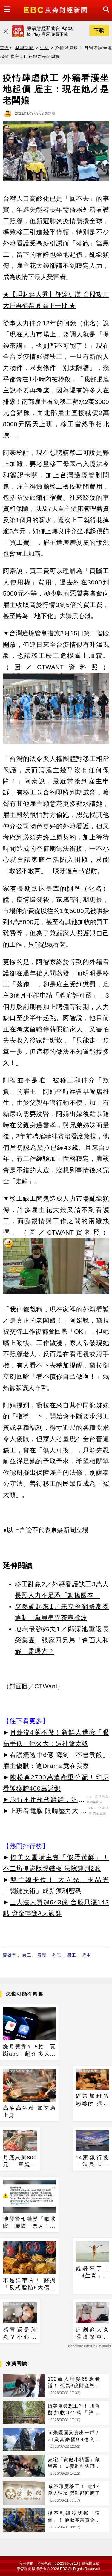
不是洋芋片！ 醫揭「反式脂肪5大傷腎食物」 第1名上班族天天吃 (29, 2284)
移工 (27, 1955)
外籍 (57, 1955)
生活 (44, 48)
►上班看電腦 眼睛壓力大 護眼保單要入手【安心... (45, 1812)
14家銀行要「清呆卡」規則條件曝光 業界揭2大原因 (92, 2161)
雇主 (87, 1955)
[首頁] (56, 9)
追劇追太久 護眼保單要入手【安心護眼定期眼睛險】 (92, 2334)
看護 (42, 1955)
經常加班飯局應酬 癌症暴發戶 (92, 2100)
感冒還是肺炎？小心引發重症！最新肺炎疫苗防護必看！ (20, 2334)
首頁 (5, 48)
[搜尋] (105, 15)
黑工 (72, 1955)
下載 (99, 30)
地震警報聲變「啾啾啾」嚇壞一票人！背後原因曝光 (29, 2223)
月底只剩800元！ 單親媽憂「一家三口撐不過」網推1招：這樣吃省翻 (20, 2161)
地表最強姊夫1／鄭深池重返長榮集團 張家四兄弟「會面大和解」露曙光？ (62, 1640)
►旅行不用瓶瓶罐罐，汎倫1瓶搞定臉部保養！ (44, 1800)
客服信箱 (26, 2563)
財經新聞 (24, 48)
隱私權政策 (90, 2563)
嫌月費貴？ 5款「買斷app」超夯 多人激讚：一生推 (29, 2051)
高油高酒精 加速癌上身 (29, 2112)
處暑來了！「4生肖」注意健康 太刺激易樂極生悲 (92, 2272)
